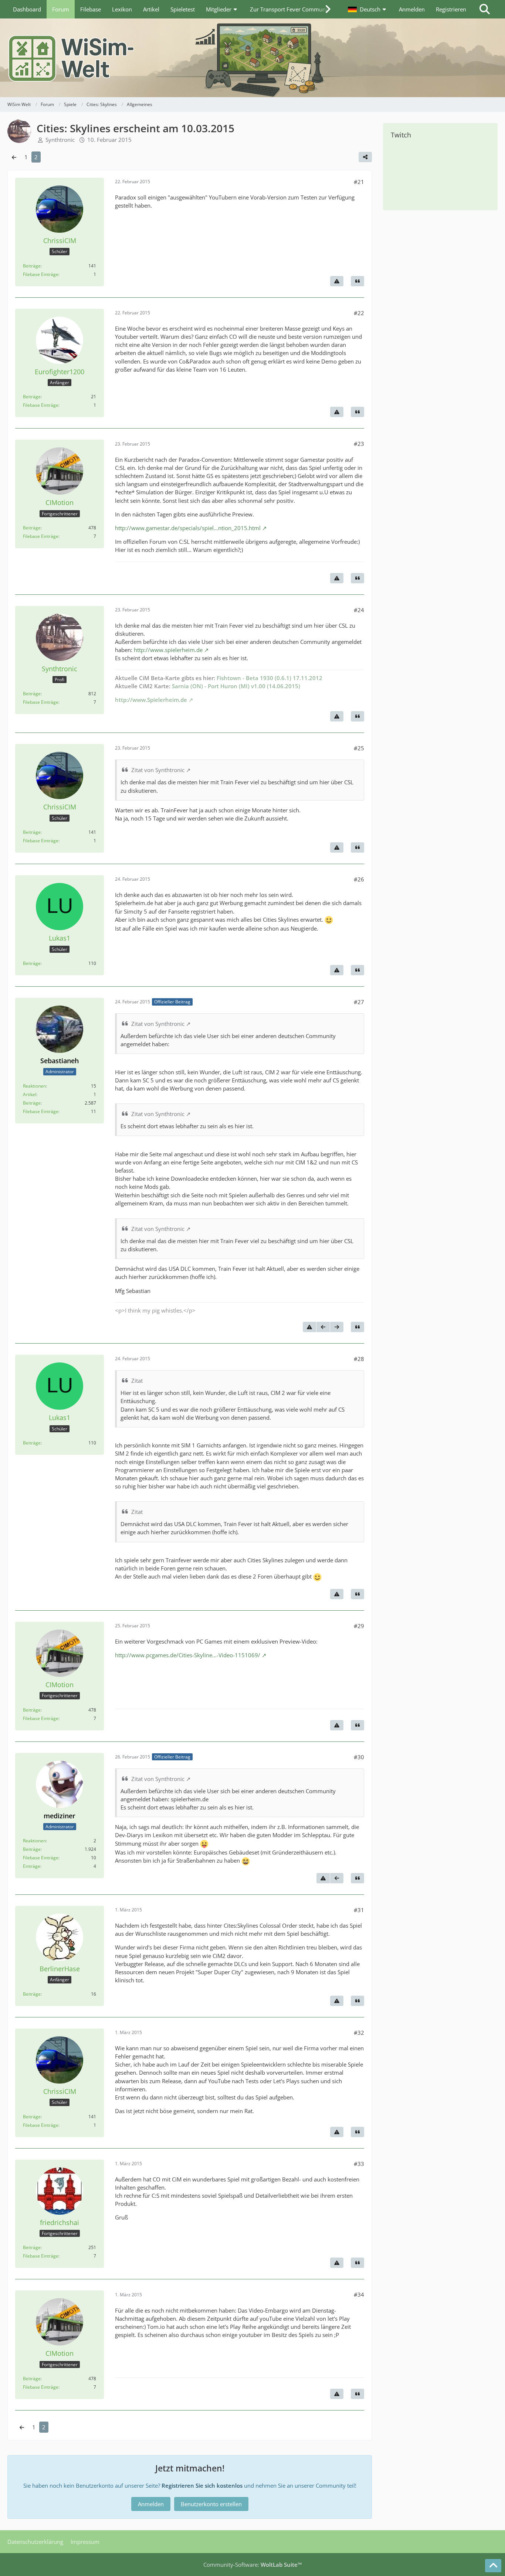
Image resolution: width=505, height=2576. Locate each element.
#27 (359, 1002)
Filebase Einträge (41, 274)
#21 (359, 182)
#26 (359, 879)
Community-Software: (253, 2565)
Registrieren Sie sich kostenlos (202, 2485)
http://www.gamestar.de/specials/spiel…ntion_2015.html (188, 528)
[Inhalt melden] (337, 281)
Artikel (30, 1094)
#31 (359, 1910)
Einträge (32, 1866)
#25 (359, 748)
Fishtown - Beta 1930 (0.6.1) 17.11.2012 (270, 678)
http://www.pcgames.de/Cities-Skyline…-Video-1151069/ (188, 1655)
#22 (359, 313)
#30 (359, 1757)
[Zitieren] (357, 281)
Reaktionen (34, 1086)
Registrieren (451, 9)
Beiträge (32, 266)
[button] (368, 9)
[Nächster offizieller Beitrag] (337, 1327)
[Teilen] (365, 157)
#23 (359, 444)
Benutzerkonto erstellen (211, 2504)
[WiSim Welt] (253, 58)
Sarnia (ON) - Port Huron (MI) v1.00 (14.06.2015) (236, 686)
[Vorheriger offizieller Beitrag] (323, 1327)
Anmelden (412, 9)
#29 (359, 1626)
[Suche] (485, 9)
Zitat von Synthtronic (158, 770)
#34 (359, 2294)
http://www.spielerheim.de (168, 650)
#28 (359, 1359)
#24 (359, 610)
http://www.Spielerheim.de (151, 700)
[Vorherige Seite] (14, 157)
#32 (359, 2033)
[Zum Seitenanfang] (493, 2566)
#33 (359, 2164)
